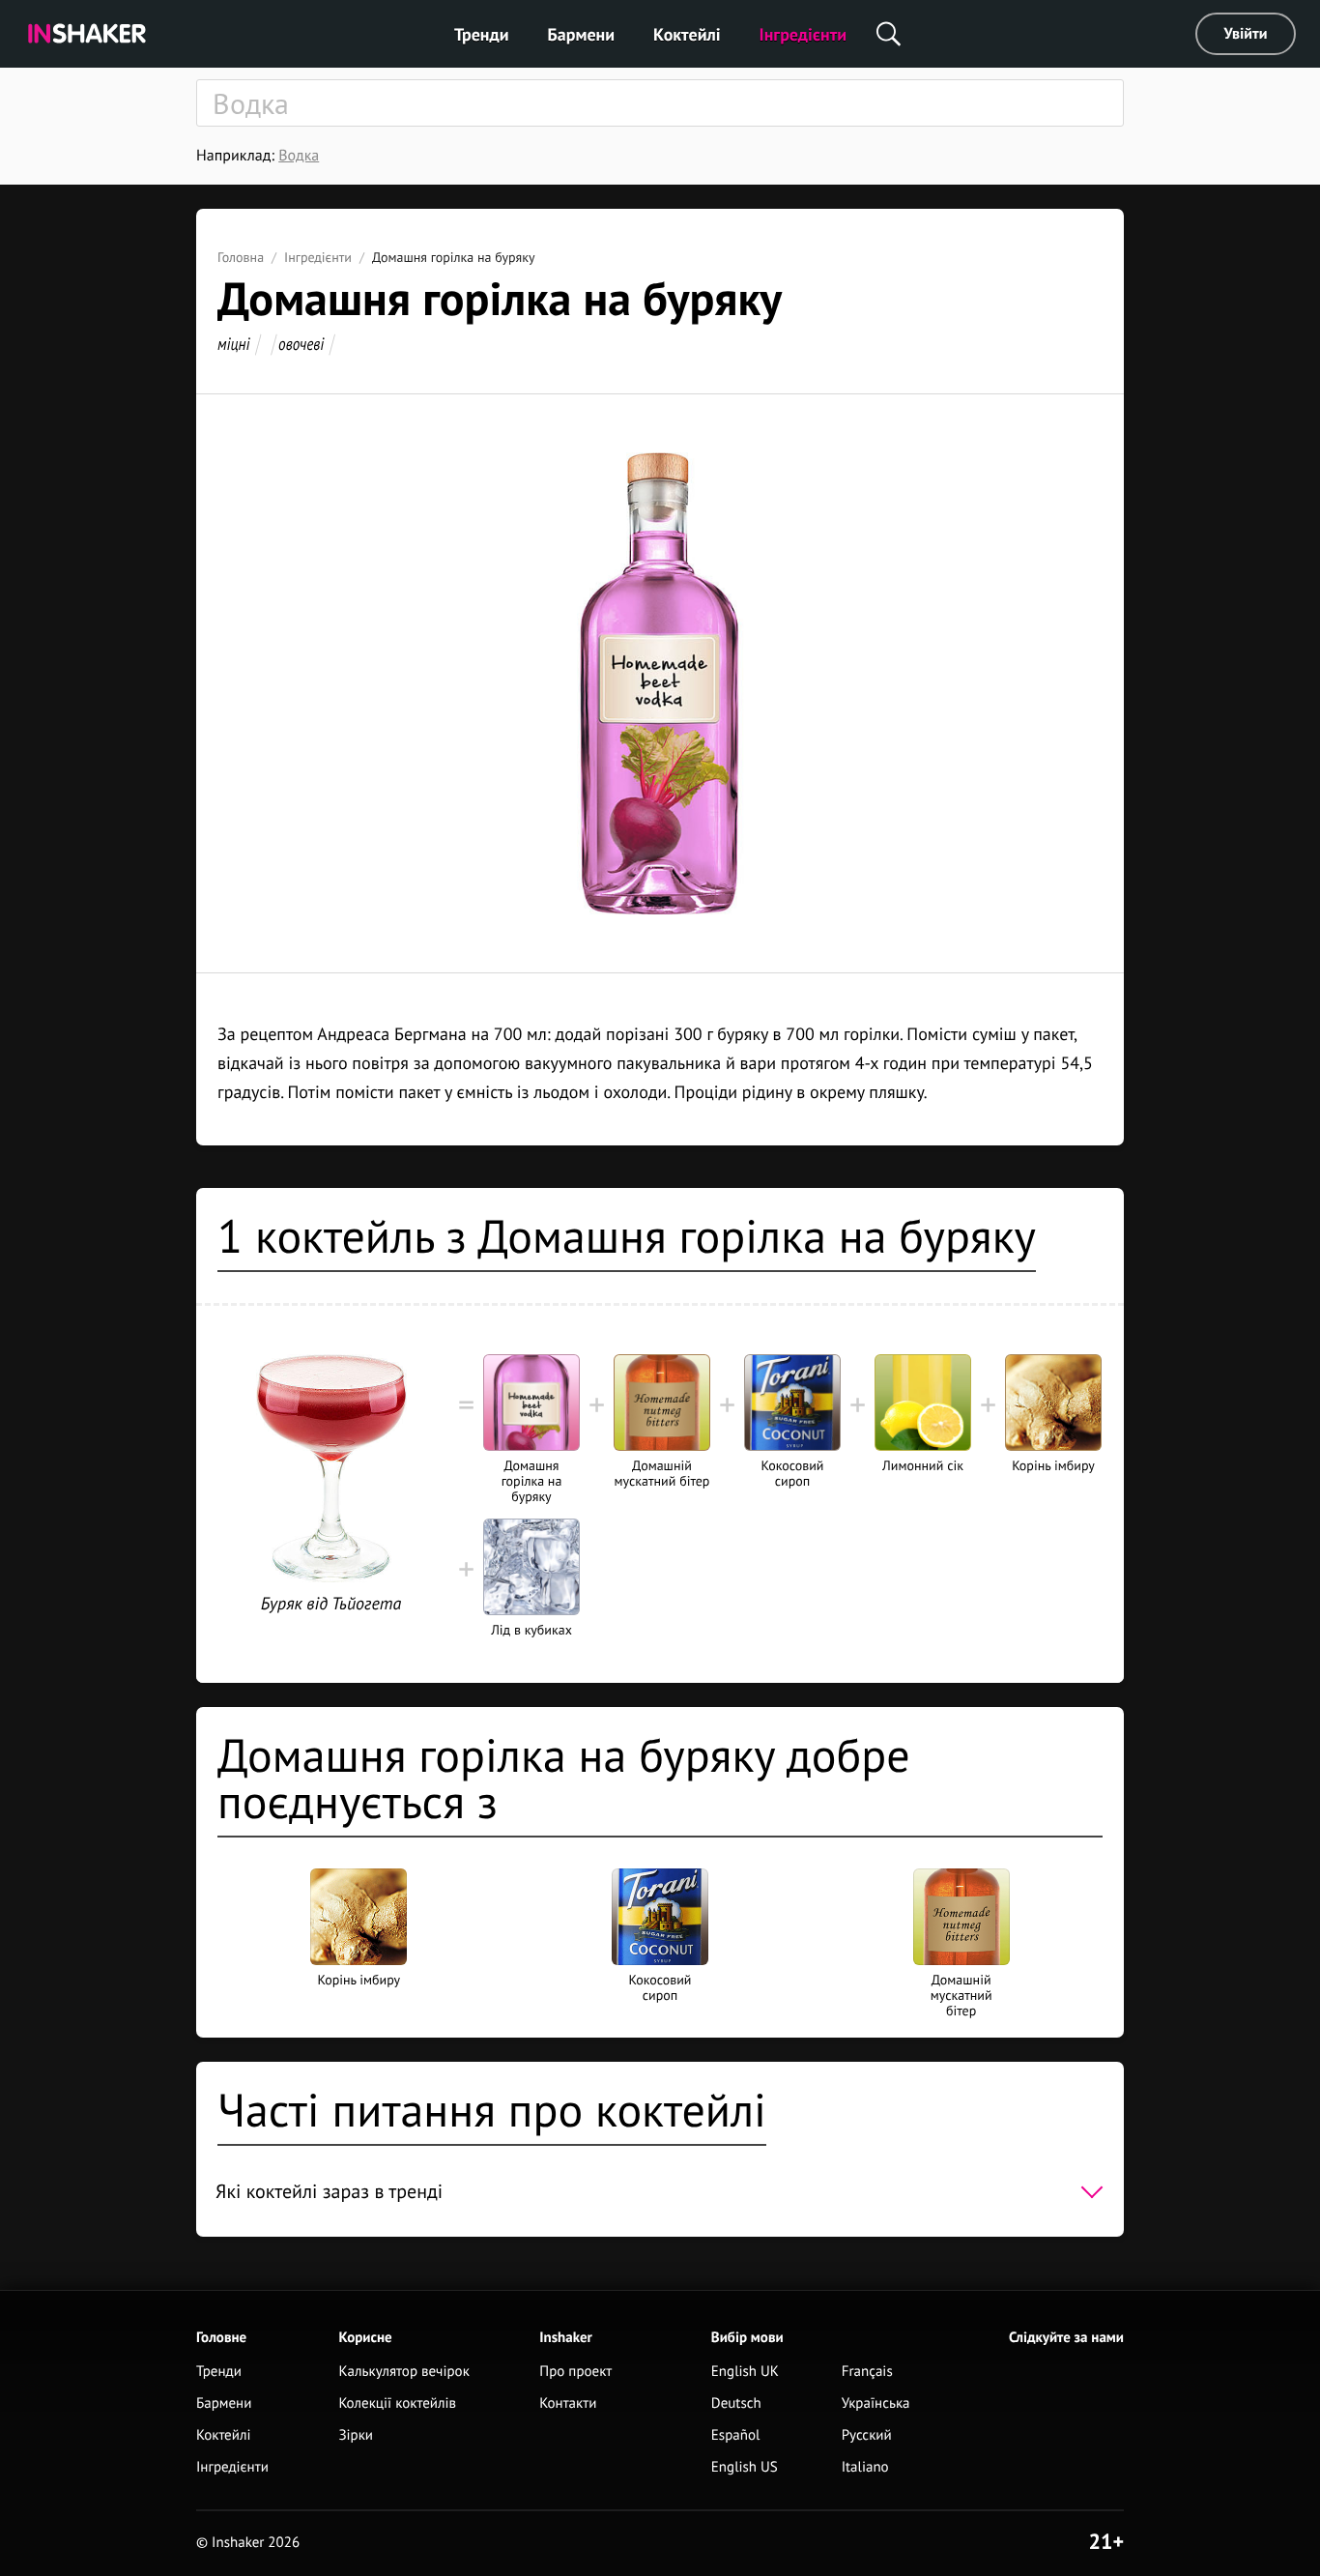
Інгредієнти (803, 34)
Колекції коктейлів (397, 2403)
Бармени (582, 34)
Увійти (1246, 34)
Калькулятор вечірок (403, 2372)
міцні (234, 344)
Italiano (865, 2467)
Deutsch (736, 2403)
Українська (876, 2403)
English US (745, 2467)
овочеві (301, 344)
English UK (745, 2372)
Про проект (575, 2372)
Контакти (568, 2403)
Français (867, 2372)
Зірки (356, 2435)
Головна (241, 257)
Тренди (482, 34)
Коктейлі (687, 34)
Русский (867, 2435)
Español (736, 2435)
